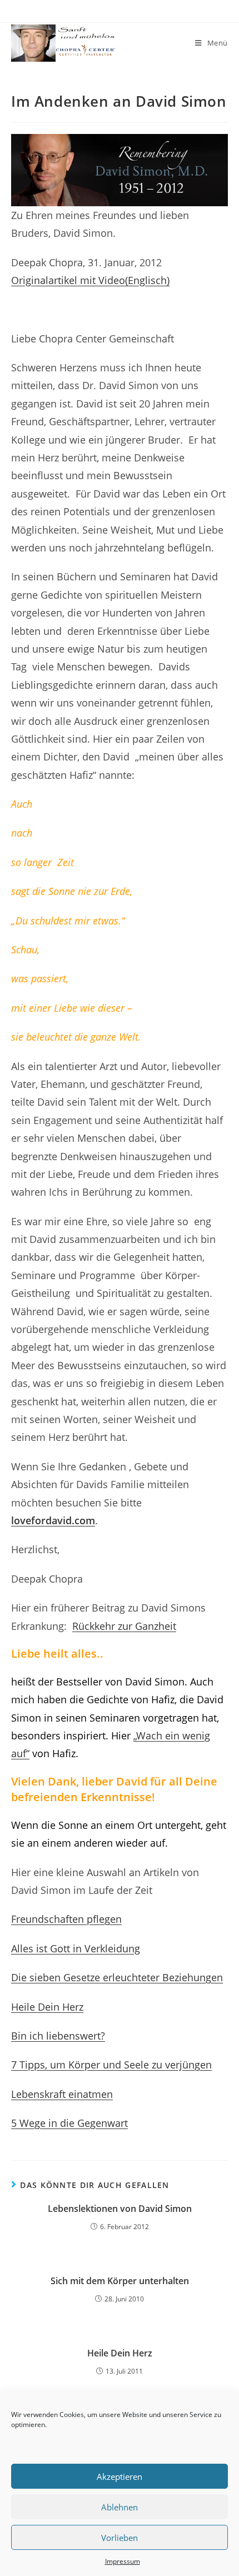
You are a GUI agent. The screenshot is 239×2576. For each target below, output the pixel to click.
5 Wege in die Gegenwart (69, 2123)
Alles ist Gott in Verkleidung (76, 1948)
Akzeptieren (120, 2476)
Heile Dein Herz (47, 2007)
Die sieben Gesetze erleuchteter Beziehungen (117, 1977)
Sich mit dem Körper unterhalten (120, 2281)
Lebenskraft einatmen (62, 2094)
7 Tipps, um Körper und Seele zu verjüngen (111, 2065)
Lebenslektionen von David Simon (120, 2209)
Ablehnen (120, 2507)
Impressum (123, 2561)
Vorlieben (120, 2538)
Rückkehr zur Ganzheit (124, 1626)
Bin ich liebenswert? (58, 2036)
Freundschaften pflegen (66, 1919)
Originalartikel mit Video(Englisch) (90, 280)
